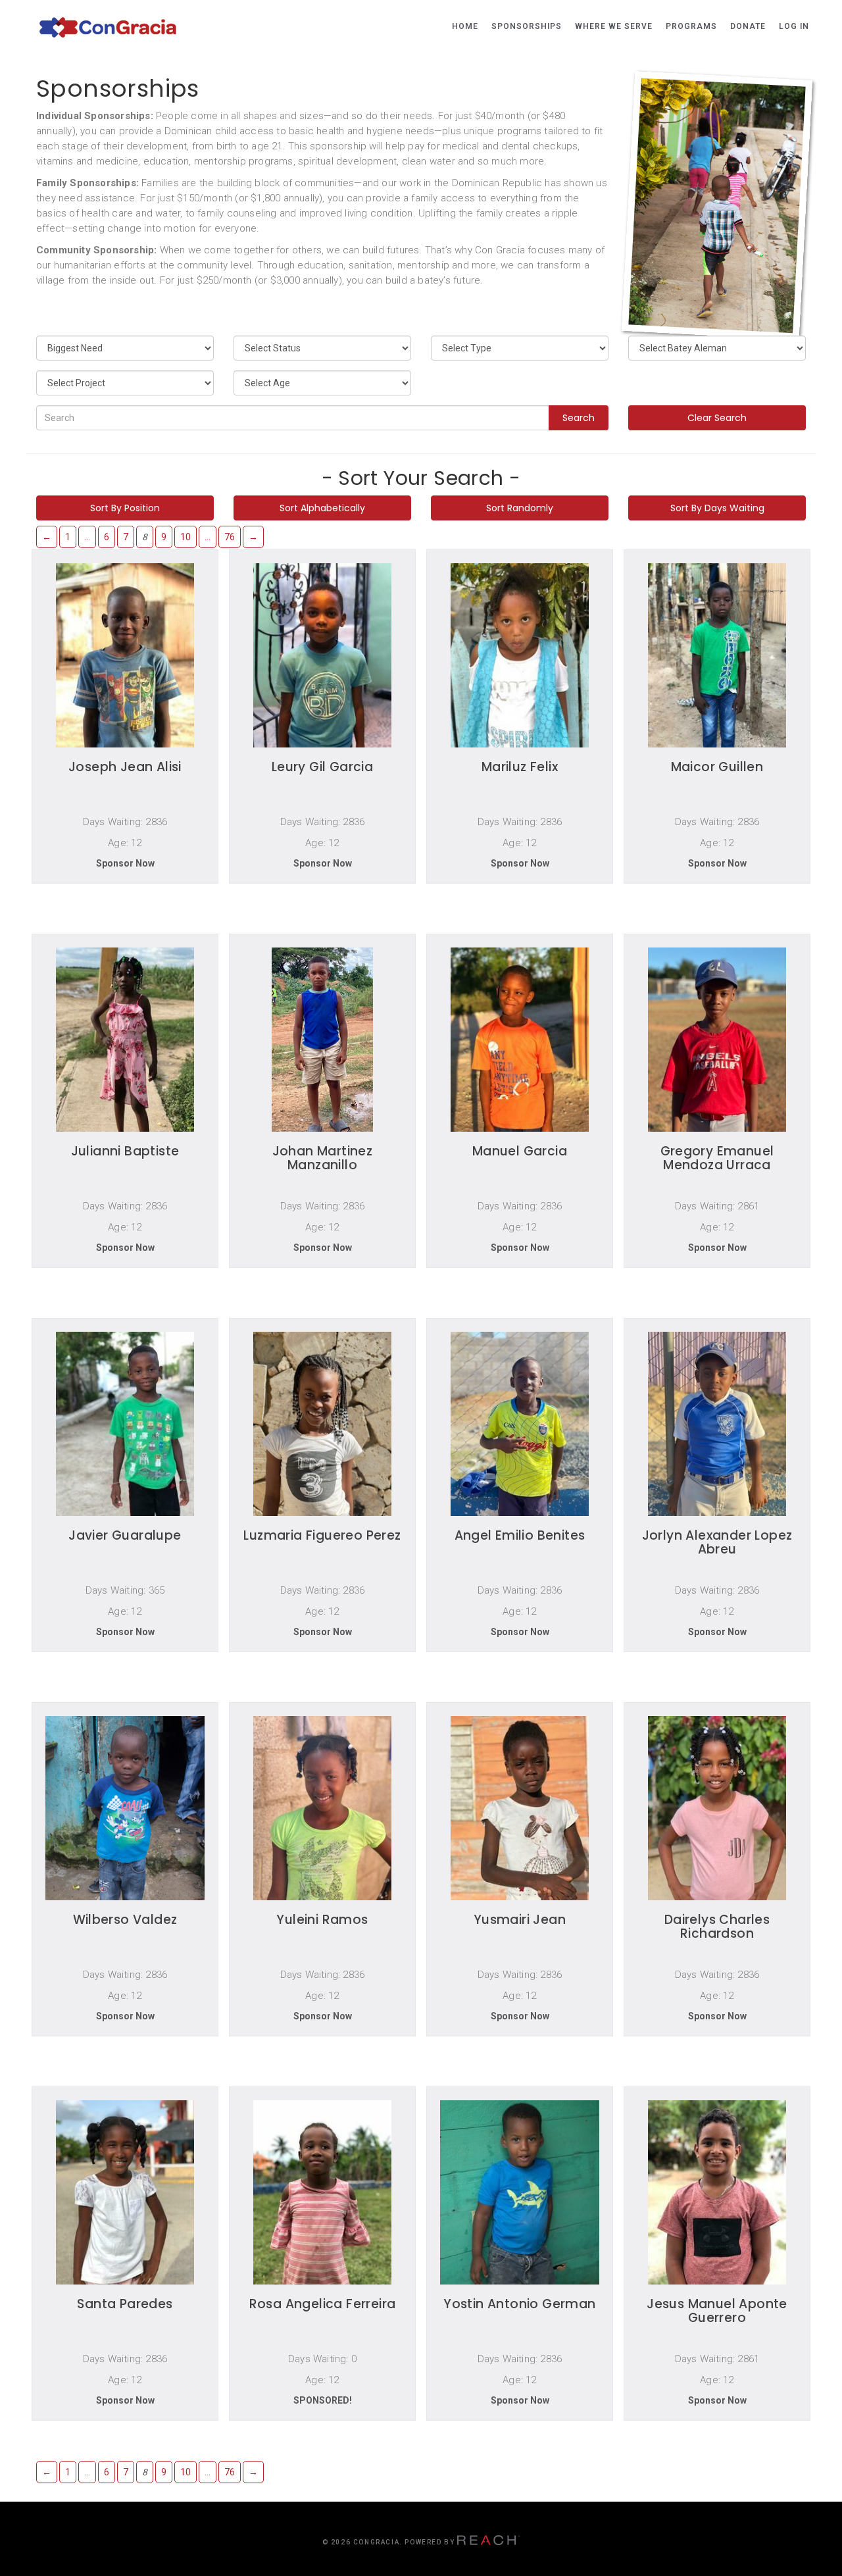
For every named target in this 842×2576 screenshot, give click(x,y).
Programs (691, 26)
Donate (748, 26)
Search (579, 418)
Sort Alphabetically (322, 508)
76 (230, 537)
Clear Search (717, 418)
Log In (794, 26)
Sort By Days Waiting (717, 508)
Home (465, 26)
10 (186, 537)
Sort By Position (125, 508)
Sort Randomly (520, 508)
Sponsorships (527, 26)
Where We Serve (614, 26)
